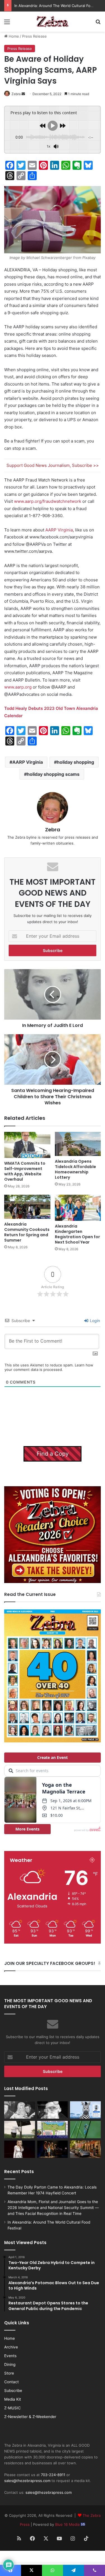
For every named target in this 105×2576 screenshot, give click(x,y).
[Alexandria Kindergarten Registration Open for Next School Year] (78, 1208)
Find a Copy (53, 1454)
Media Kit (13, 2399)
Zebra (16, 94)
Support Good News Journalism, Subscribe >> (53, 465)
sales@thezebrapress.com (27, 2481)
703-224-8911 (53, 2475)
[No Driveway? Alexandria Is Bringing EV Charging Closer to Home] (85, 2149)
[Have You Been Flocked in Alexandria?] (20, 2130)
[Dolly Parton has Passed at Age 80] (20, 2149)
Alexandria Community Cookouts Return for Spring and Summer (27, 1232)
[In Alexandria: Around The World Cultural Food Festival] (53, 2130)
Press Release (34, 36)
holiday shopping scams (53, 774)
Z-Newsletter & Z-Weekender (30, 2417)
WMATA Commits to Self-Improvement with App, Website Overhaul (25, 1171)
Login (94, 1321)
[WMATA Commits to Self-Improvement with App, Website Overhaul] (27, 1145)
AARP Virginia (59, 530)
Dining (10, 2364)
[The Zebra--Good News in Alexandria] (53, 22)
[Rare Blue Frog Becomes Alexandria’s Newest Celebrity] (85, 2130)
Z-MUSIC (12, 2408)
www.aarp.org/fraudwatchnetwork (48, 501)
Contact (11, 2382)
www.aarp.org (18, 687)
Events (10, 2356)
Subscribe (13, 2391)
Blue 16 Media (68, 2524)
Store (9, 2373)
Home (13, 36)
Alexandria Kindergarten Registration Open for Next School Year (77, 1234)
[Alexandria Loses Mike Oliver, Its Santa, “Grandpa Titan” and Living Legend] (53, 2110)
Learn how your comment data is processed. (49, 1367)
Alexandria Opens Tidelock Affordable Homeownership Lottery (75, 1169)
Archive (11, 2347)
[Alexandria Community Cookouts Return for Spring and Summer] (27, 1207)
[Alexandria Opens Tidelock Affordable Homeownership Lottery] (78, 1144)
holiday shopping (75, 762)
